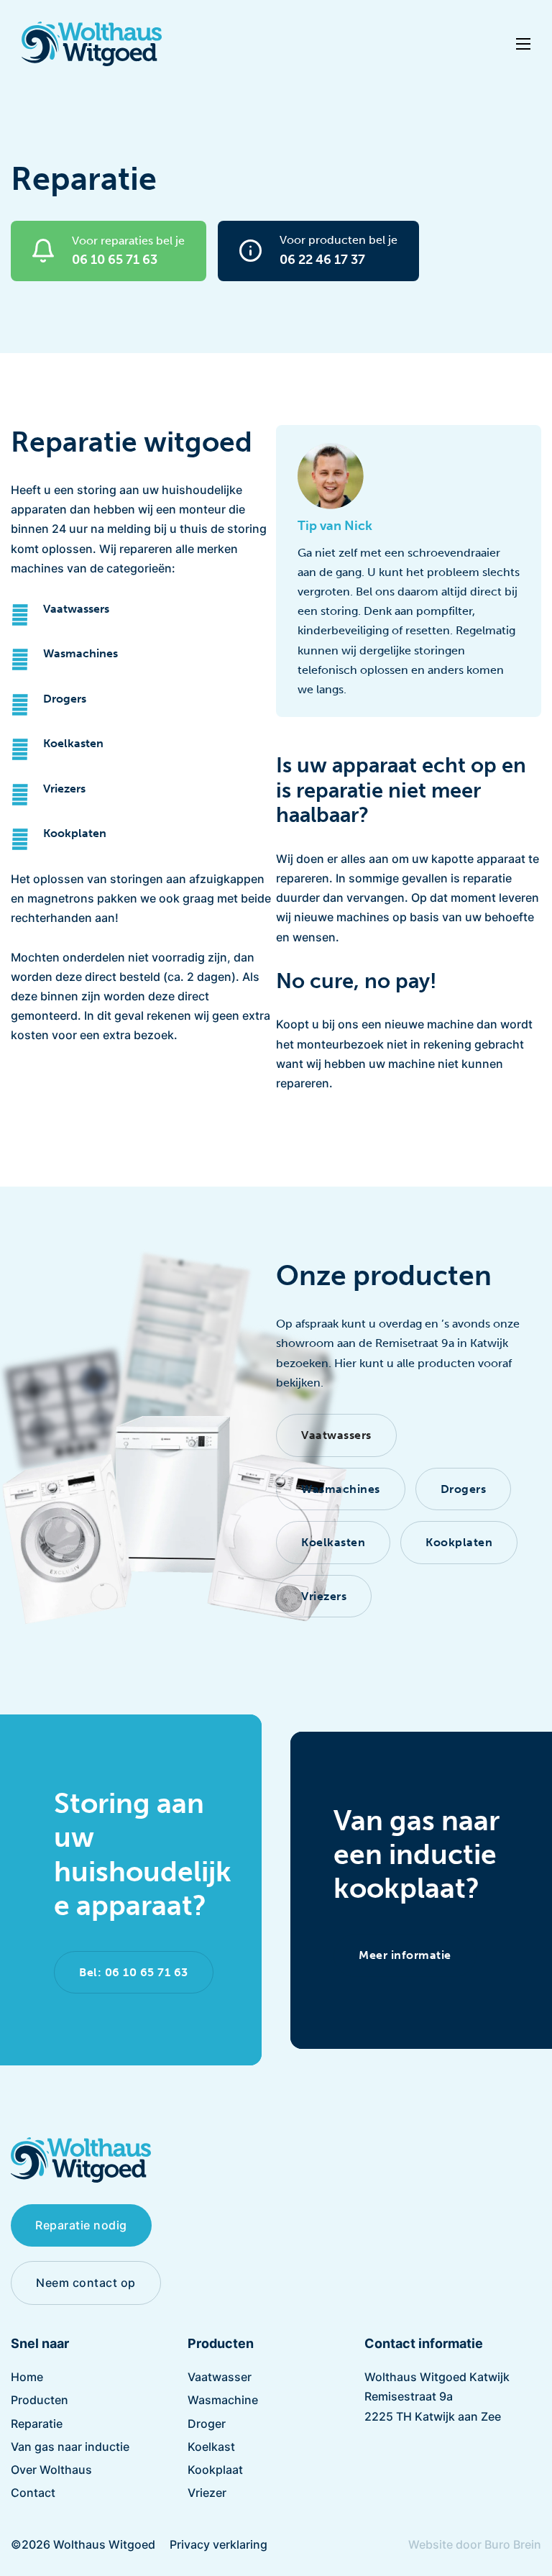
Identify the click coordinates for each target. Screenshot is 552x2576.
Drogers (65, 699)
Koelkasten (73, 743)
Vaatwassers (76, 609)
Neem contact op (86, 2283)
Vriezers (64, 789)
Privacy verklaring (218, 2544)
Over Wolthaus (51, 2470)
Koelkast (211, 2447)
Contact (33, 2493)
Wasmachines (80, 653)
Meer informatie (405, 1955)
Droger (207, 2424)
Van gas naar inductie (70, 2447)
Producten (40, 2400)
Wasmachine (223, 2400)
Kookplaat (215, 2470)
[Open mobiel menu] (523, 44)
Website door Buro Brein (475, 2544)
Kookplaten (75, 833)
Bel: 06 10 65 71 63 (134, 1972)
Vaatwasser (220, 2377)
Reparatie (37, 2424)
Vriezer (207, 2493)
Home (27, 2377)
